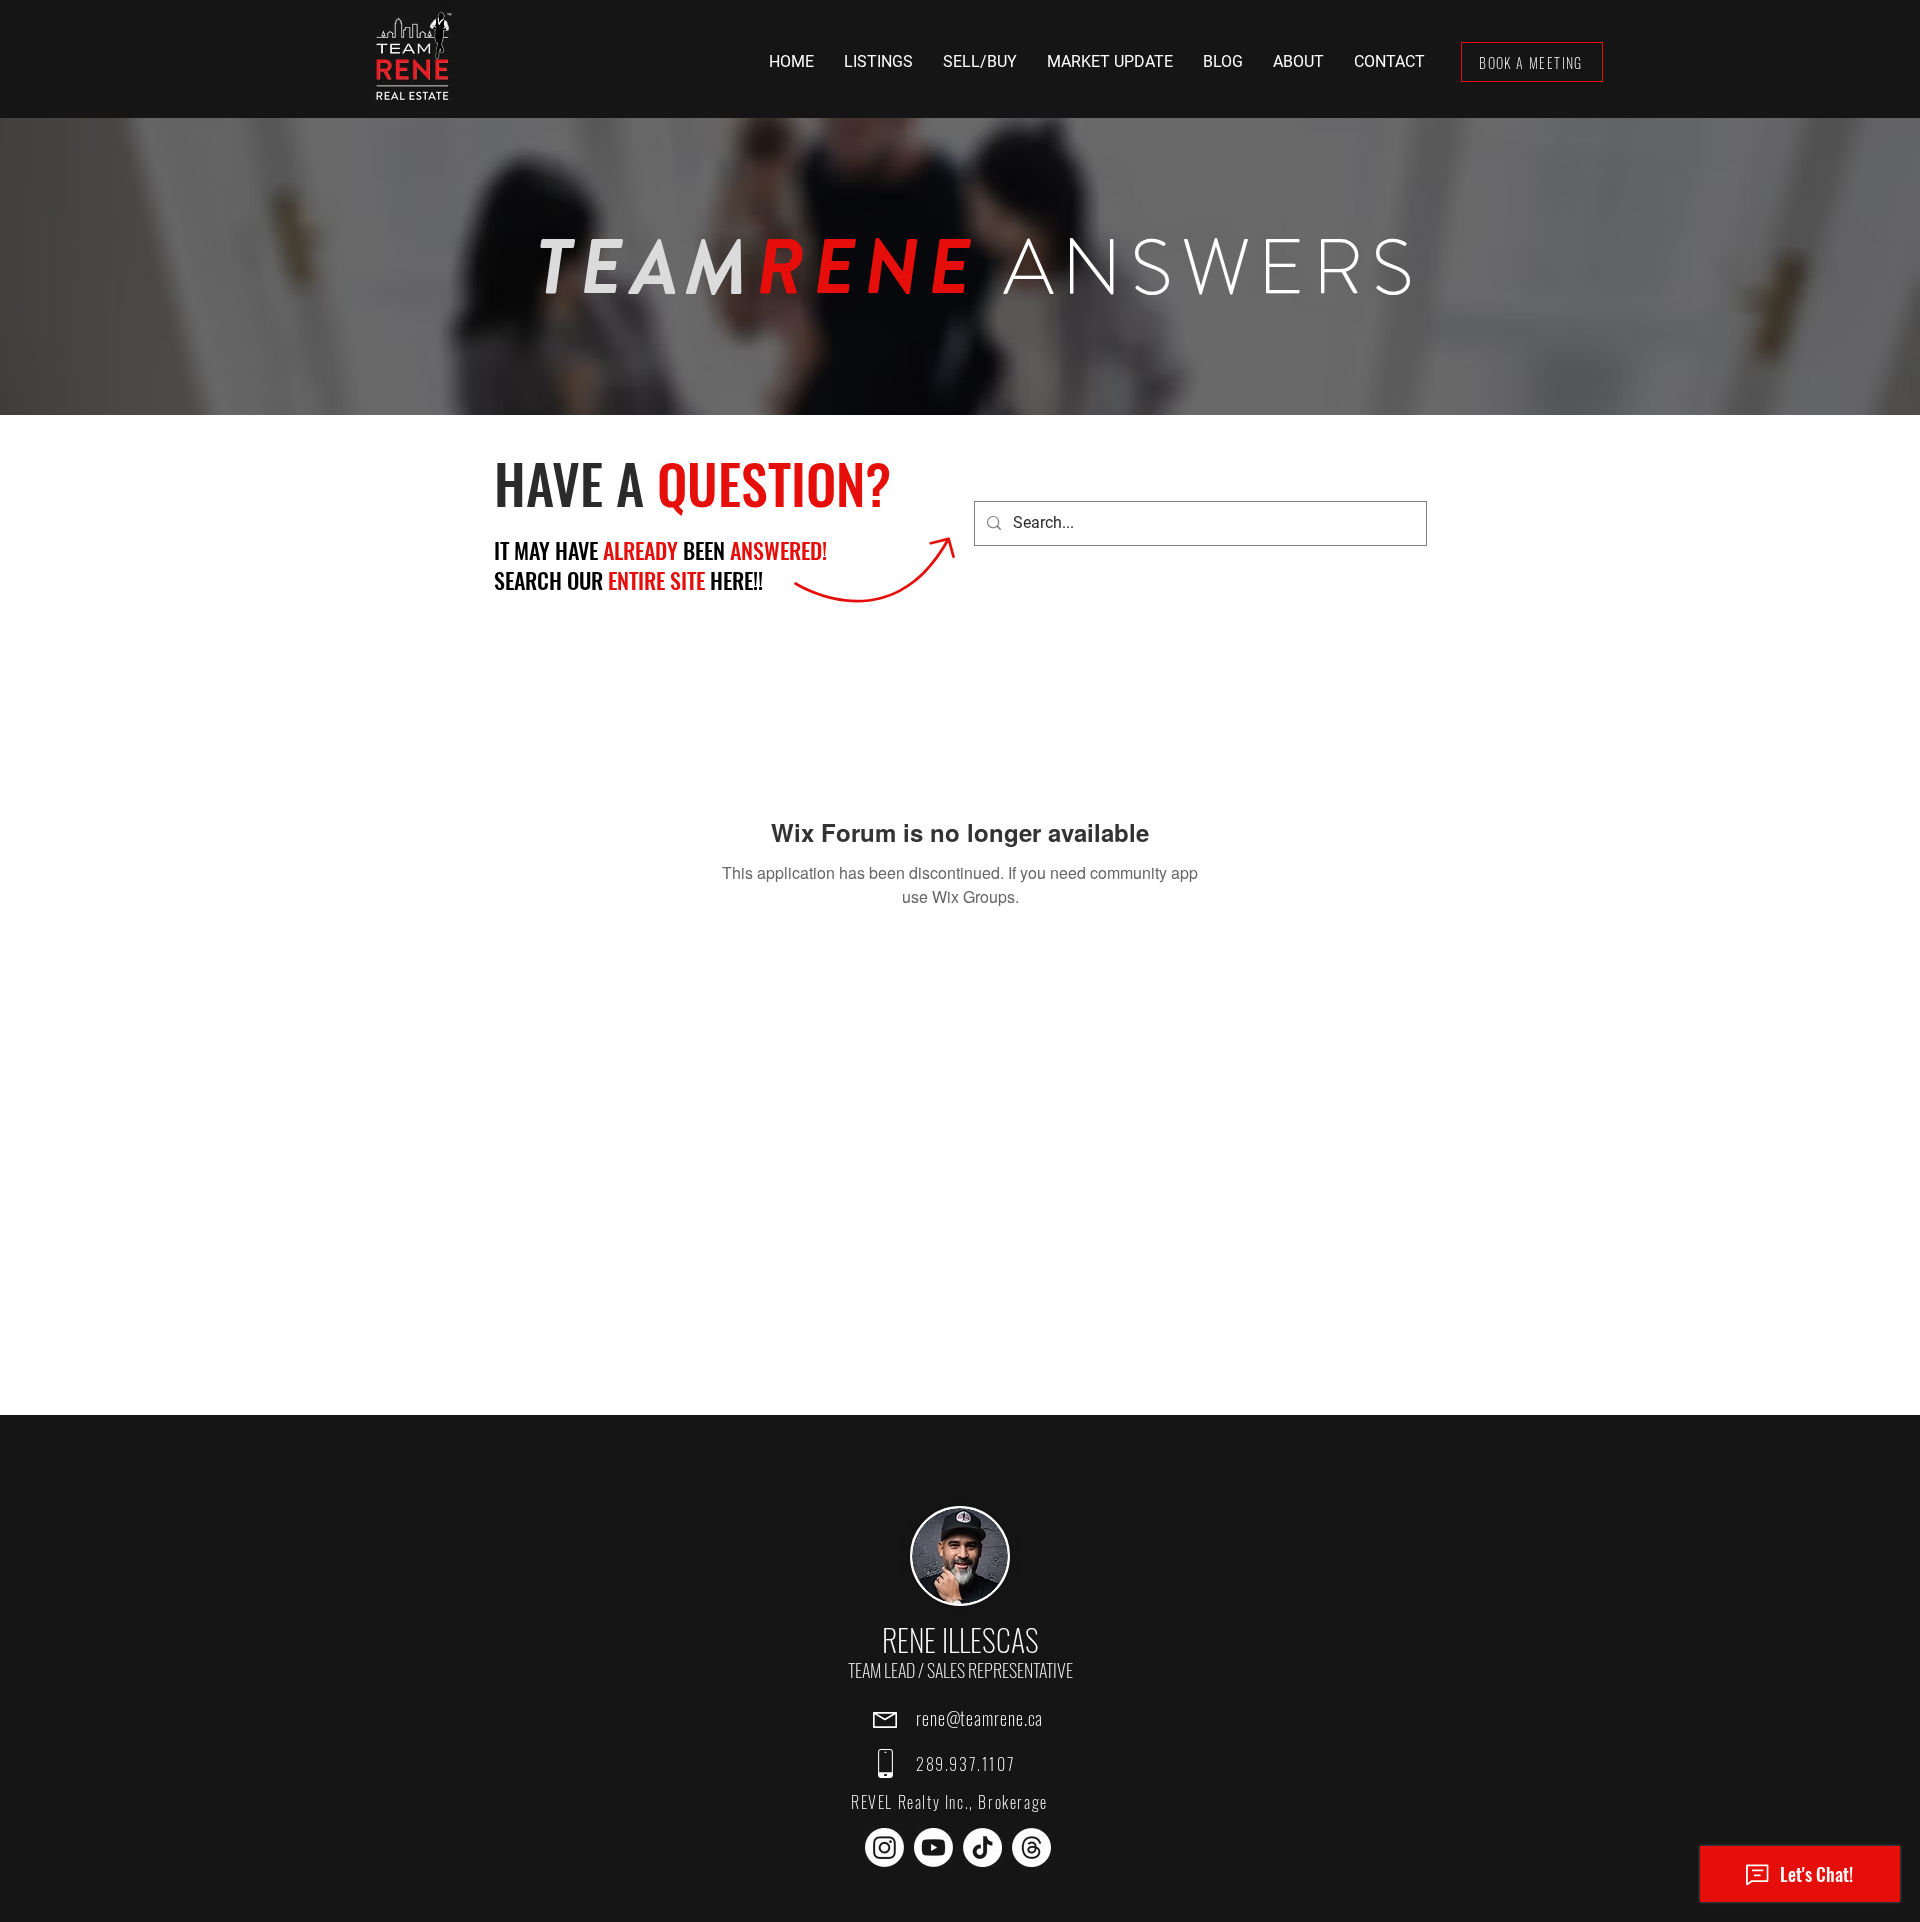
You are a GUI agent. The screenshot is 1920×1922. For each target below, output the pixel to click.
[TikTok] (982, 1847)
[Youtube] (933, 1847)
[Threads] (1031, 1847)
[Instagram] (884, 1847)
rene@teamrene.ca (979, 1718)
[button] (878, 62)
